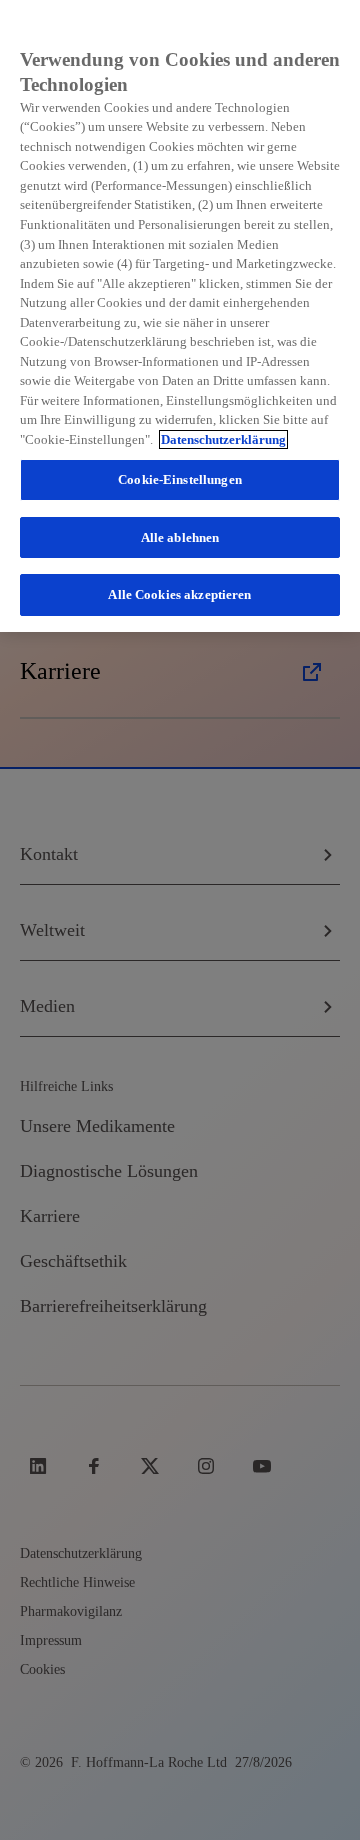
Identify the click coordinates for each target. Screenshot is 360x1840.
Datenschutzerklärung (223, 439)
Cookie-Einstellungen (180, 479)
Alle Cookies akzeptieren (179, 594)
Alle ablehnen (180, 537)
